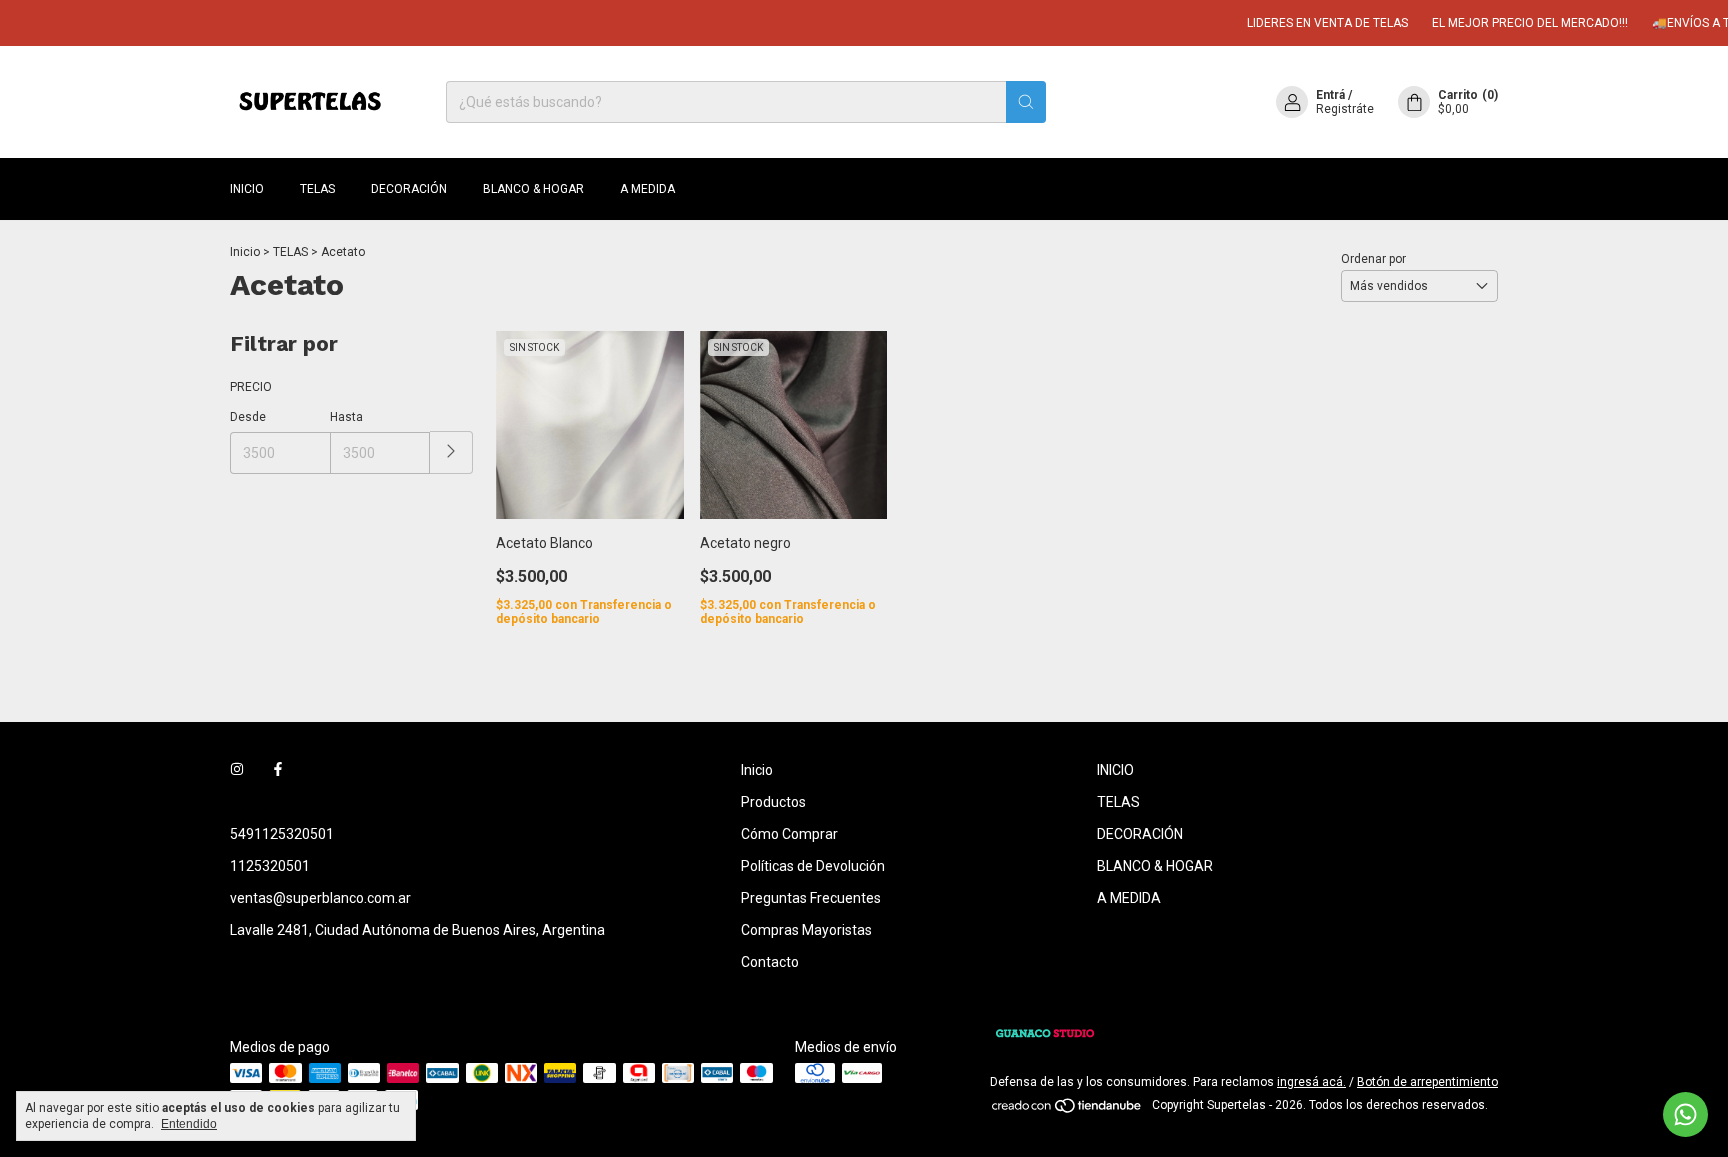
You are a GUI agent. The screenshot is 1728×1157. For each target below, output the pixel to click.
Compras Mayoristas (806, 930)
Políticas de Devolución (813, 866)
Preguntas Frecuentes (811, 898)
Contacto (770, 962)
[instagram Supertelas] (237, 770)
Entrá (1330, 95)
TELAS (317, 189)
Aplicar (451, 452)
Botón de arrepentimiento (1427, 1082)
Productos (773, 802)
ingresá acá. (1311, 1082)
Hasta (346, 417)
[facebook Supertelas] (278, 770)
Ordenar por (1373, 259)
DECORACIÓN (409, 189)
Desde (248, 417)
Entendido (189, 1124)
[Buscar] (1026, 102)
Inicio (245, 252)
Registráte (1345, 109)
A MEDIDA (647, 189)
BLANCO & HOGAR (533, 189)
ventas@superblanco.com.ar (320, 898)
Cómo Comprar (789, 834)
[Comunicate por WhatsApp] (1685, 1114)
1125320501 (270, 866)
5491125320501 (282, 834)
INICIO (247, 189)
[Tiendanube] (1067, 1110)
